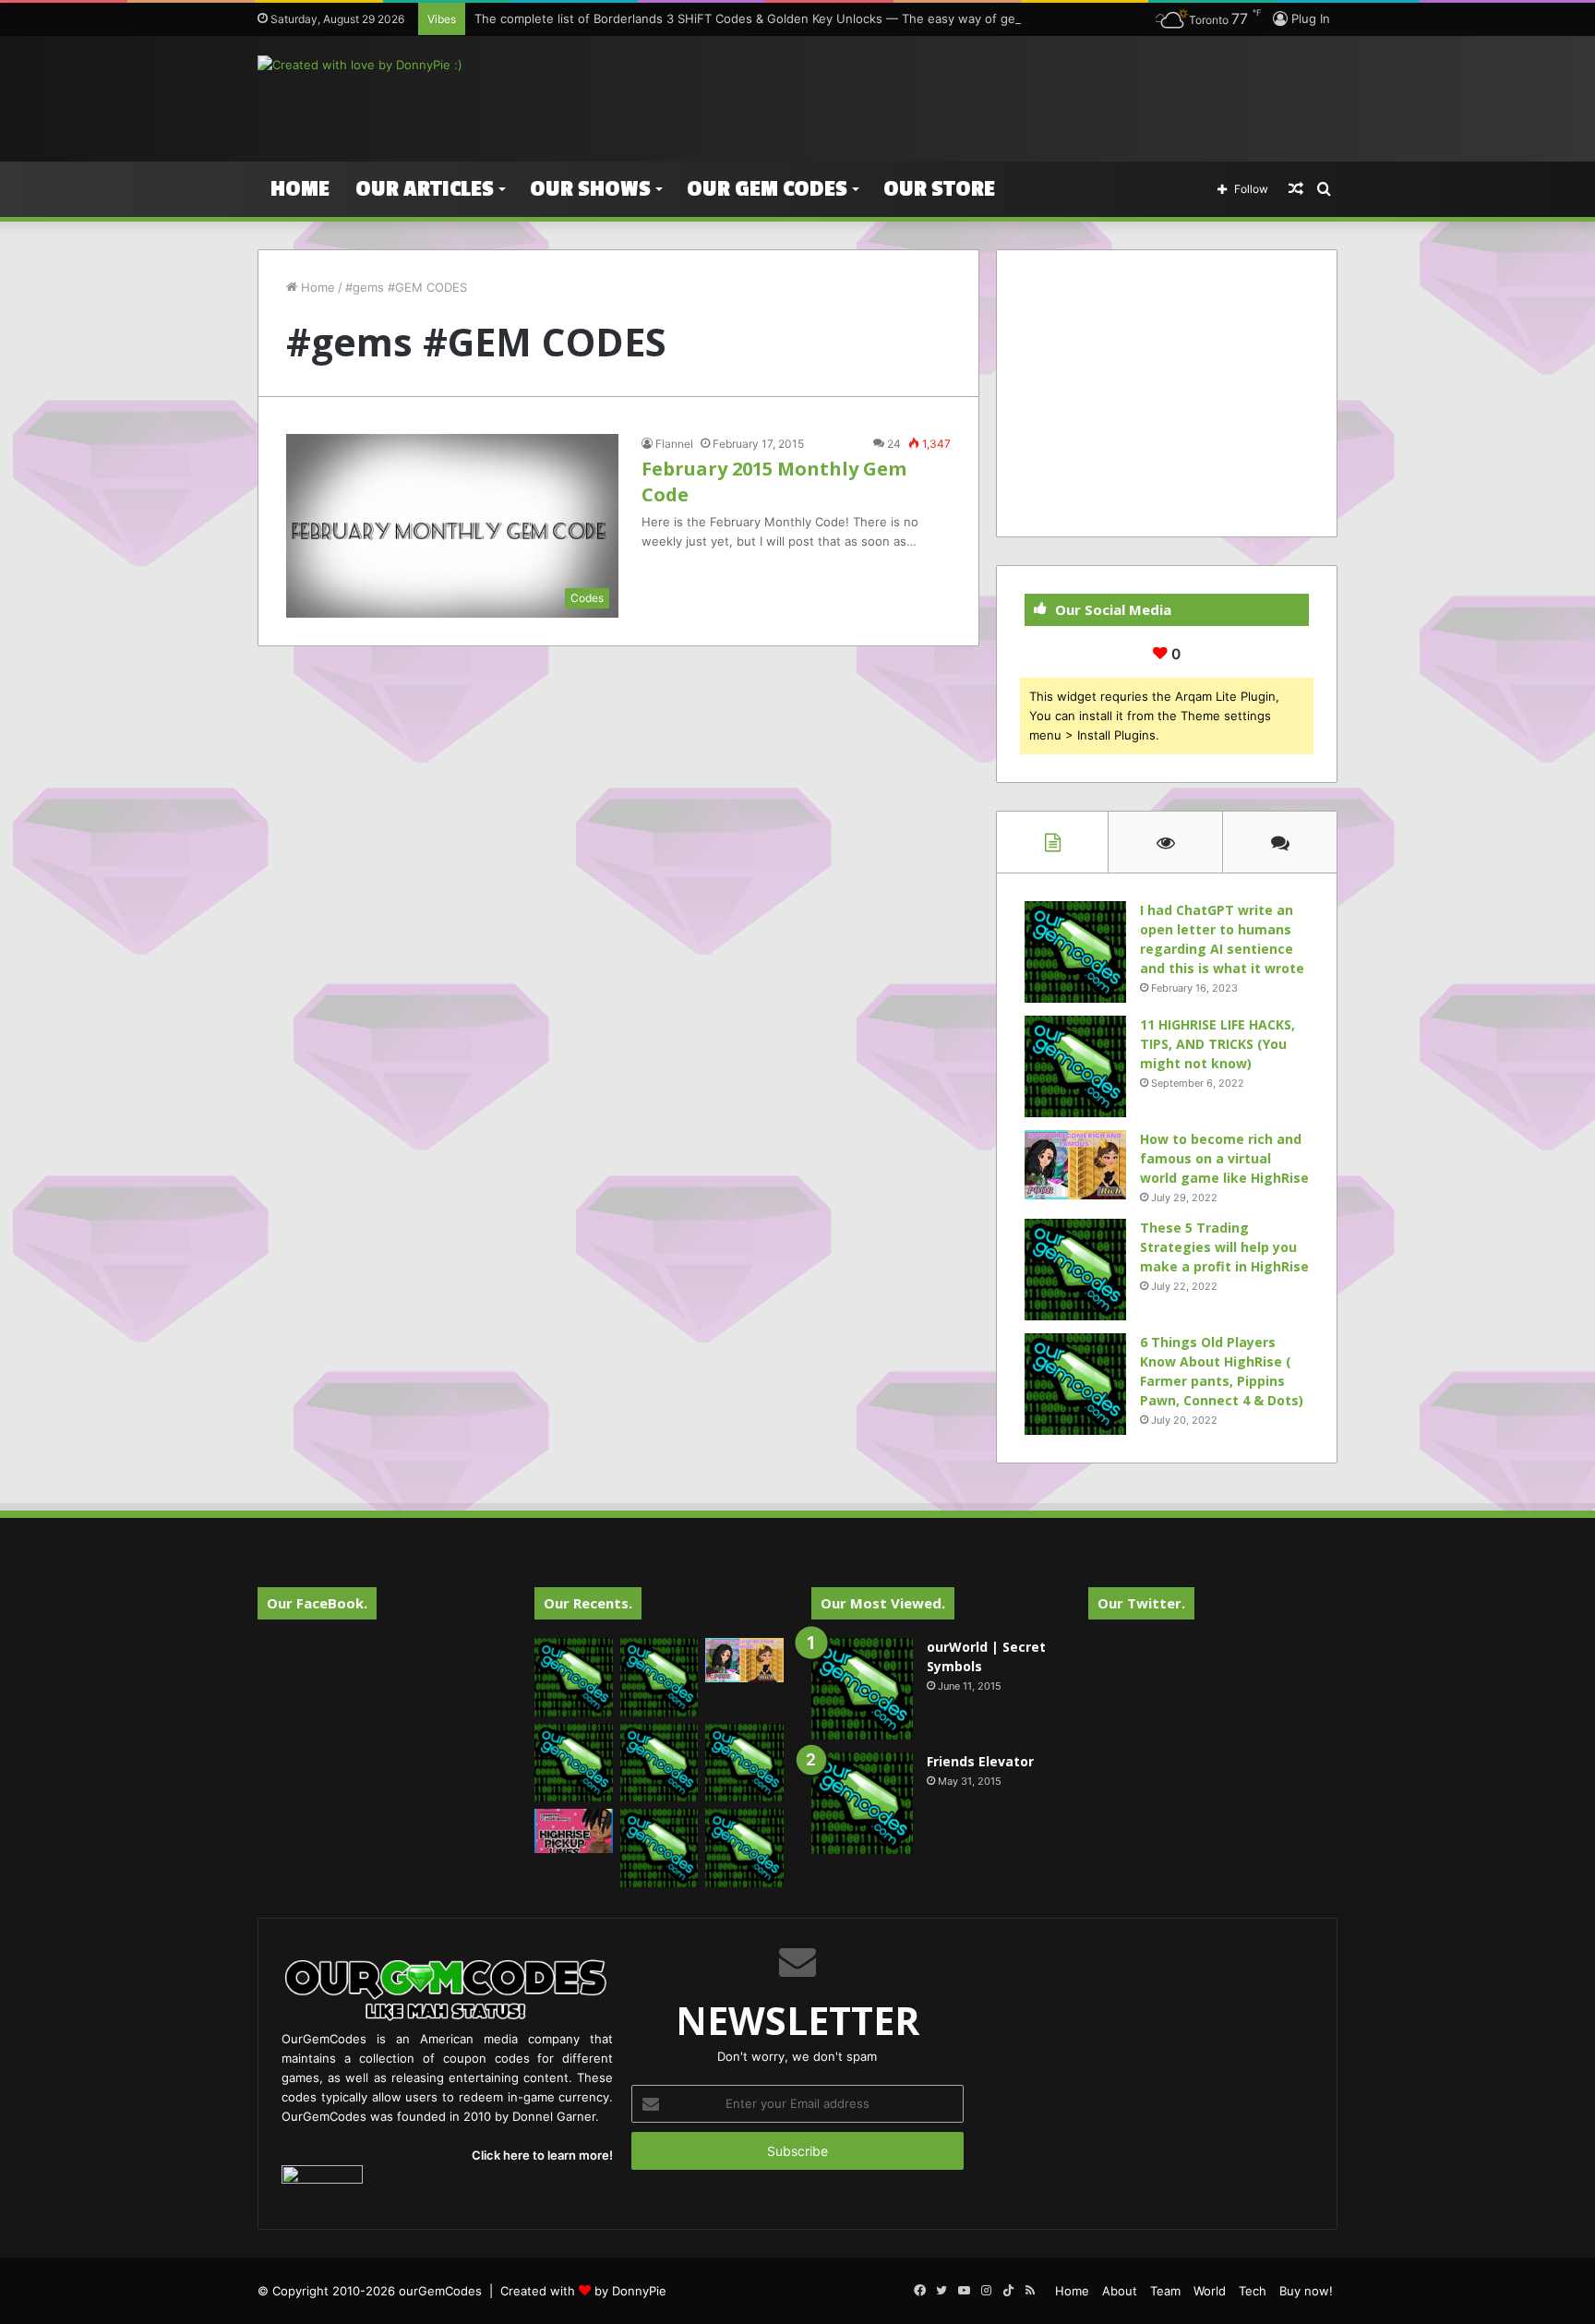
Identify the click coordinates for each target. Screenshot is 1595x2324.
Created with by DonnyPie (583, 2291)
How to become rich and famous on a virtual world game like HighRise (1224, 1158)
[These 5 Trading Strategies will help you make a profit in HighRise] (1075, 1270)
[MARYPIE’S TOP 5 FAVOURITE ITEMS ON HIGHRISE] (744, 1848)
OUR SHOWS (590, 189)
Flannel (674, 444)
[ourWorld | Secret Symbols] (862, 1689)
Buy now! (1306, 2291)
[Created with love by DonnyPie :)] (360, 65)
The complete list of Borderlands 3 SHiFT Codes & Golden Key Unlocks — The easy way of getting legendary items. (808, 18)
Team (1165, 2291)
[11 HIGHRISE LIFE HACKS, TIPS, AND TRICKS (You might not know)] (1075, 1066)
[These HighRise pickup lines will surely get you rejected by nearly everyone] (574, 1831)
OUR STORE (939, 189)
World (1210, 2291)
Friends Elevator (980, 1761)
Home (300, 189)
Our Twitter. (1141, 1603)
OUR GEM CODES (767, 189)
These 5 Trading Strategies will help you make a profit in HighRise (1224, 1247)
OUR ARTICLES (425, 189)
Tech (1253, 2291)
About (1120, 2291)
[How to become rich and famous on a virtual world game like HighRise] (1075, 1165)
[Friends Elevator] (862, 1803)
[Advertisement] (982, 96)
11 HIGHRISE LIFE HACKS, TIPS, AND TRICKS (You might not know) (1217, 1044)
